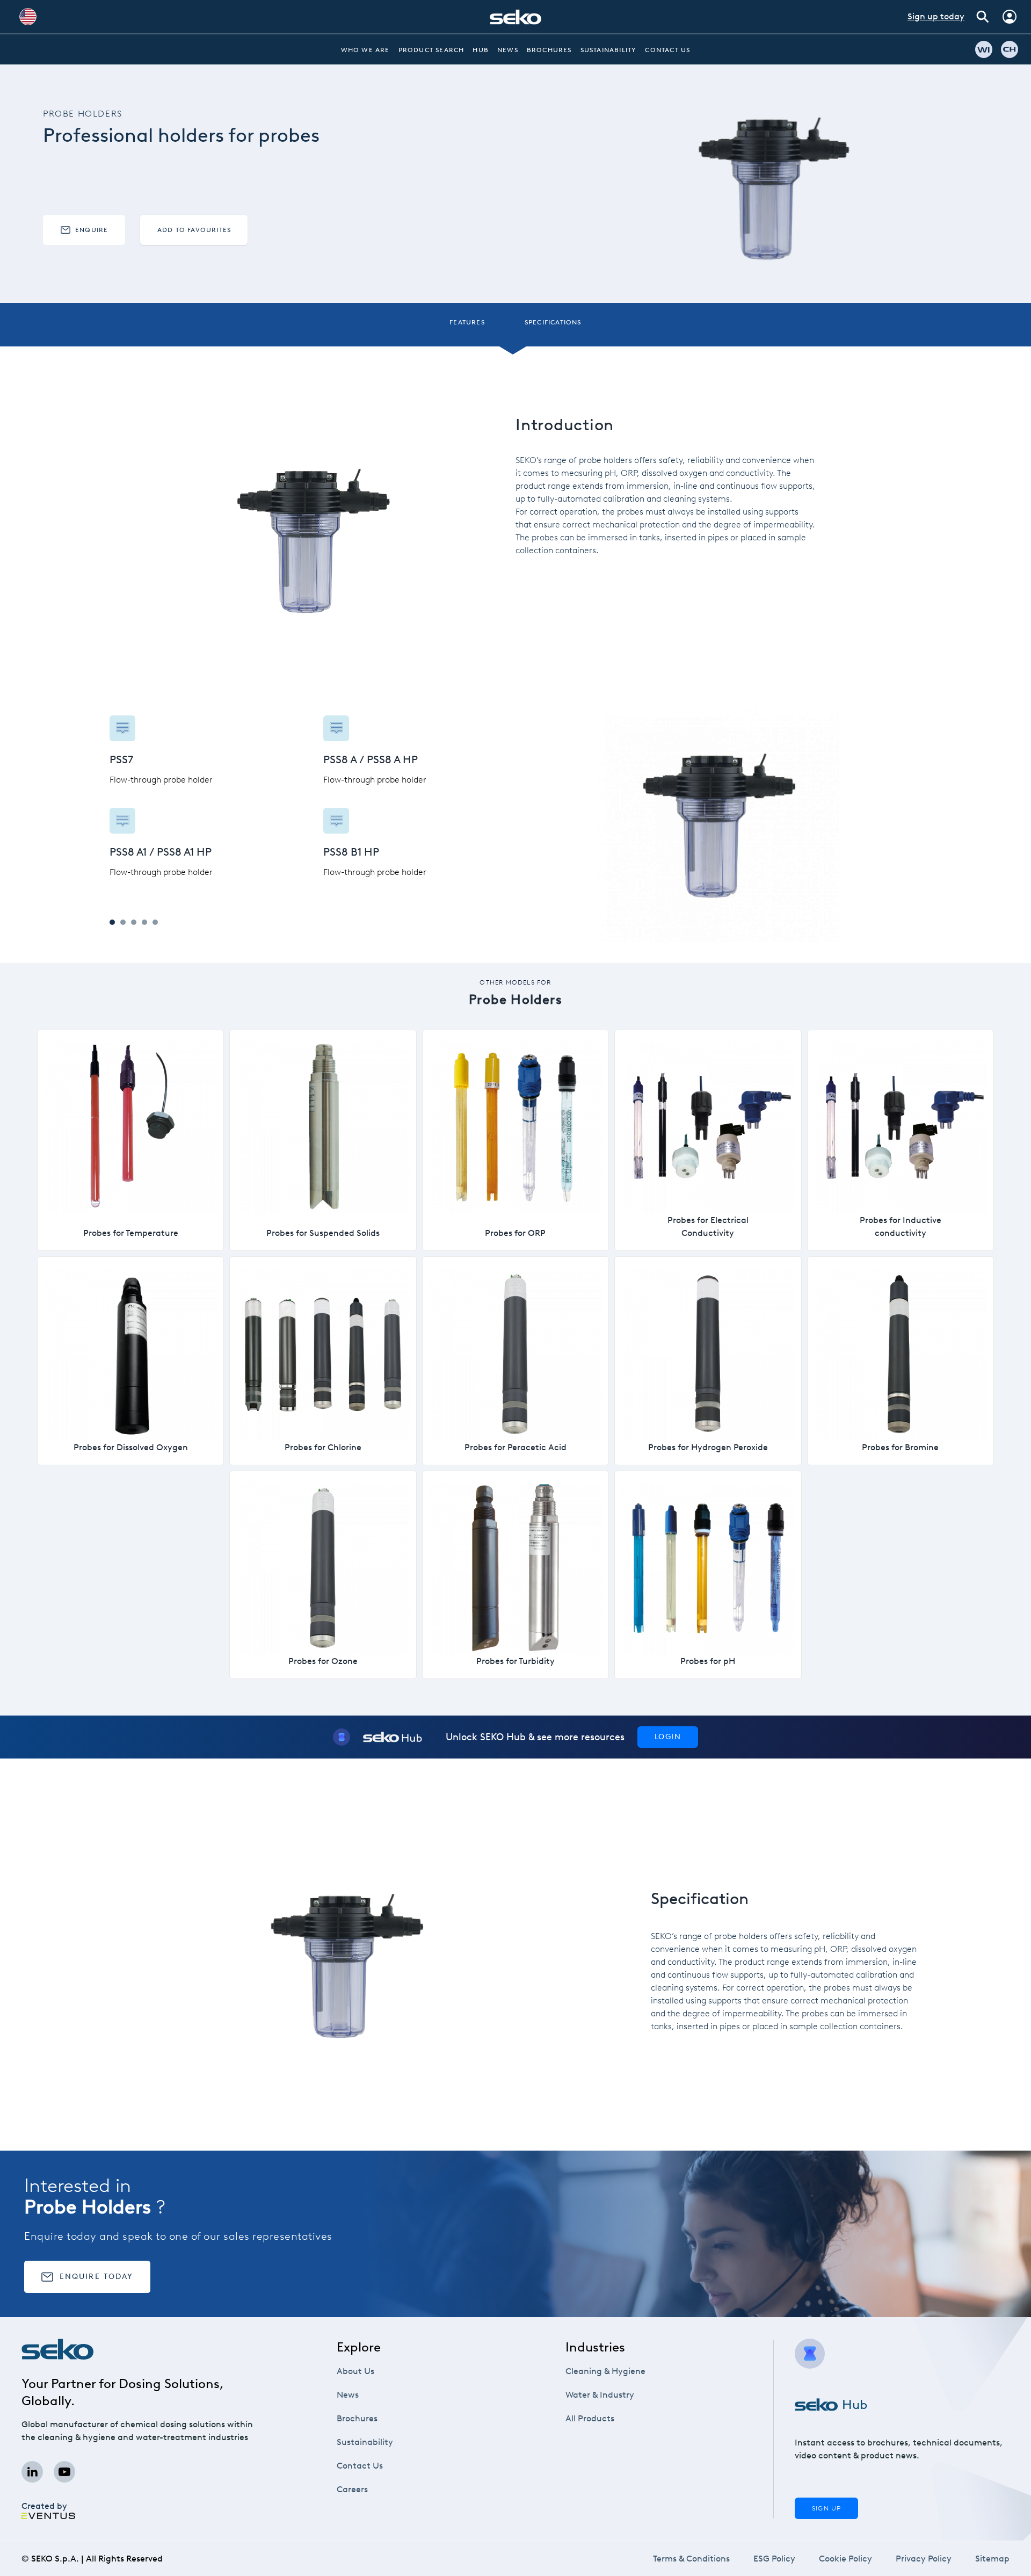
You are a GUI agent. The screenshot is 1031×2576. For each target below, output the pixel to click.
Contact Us (667, 50)
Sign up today (936, 16)
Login (668, 1737)
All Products (590, 2418)
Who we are (365, 50)
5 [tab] (155, 922)
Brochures (549, 50)
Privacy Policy (924, 2559)
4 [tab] (144, 922)
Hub (481, 50)
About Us (355, 2371)
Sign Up (826, 2508)
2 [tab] (123, 922)
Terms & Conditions (691, 2559)
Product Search (431, 50)
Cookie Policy (845, 2559)
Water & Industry (600, 2395)
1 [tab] (112, 922)
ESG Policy (774, 2559)
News (508, 50)
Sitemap (992, 2559)
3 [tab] (134, 922)
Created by (44, 2506)
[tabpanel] (313, 797)
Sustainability (609, 50)
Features (467, 322)
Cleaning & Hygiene (605, 2371)
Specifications (553, 322)
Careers (352, 2489)
